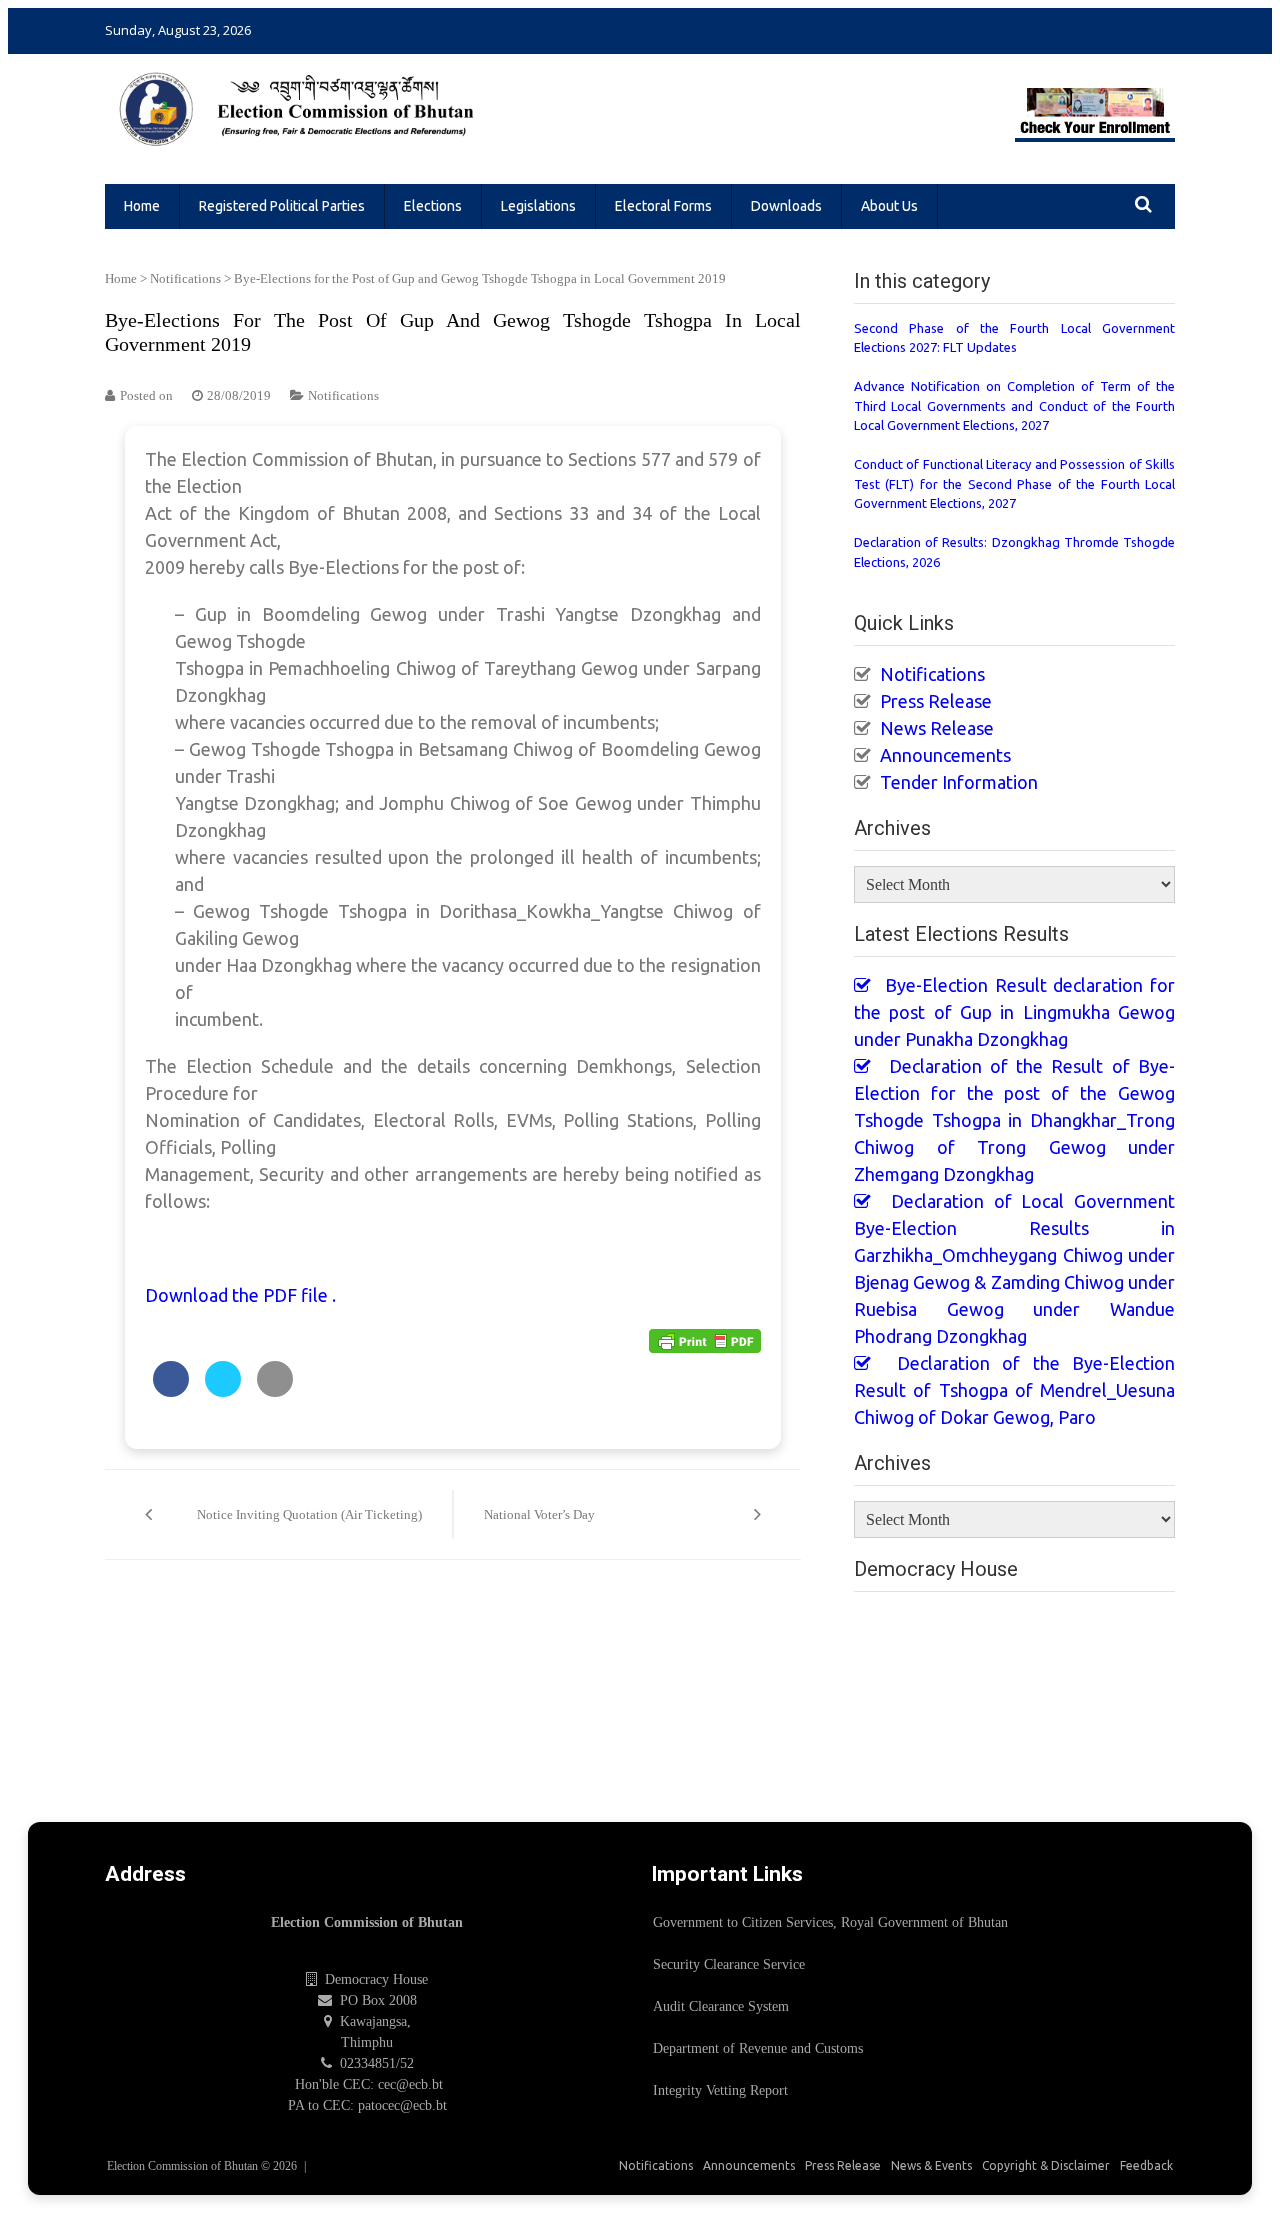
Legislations (538, 206)
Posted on (146, 395)
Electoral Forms (663, 206)
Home (142, 206)
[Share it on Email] (275, 1391)
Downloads (786, 206)
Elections (433, 206)
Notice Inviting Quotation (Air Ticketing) (309, 1514)
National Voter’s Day (539, 1514)
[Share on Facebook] (171, 1391)
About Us (889, 206)
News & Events (931, 2165)
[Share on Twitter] (223, 1391)
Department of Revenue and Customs (758, 2048)
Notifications (185, 278)
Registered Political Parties (282, 206)
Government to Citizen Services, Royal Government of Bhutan (830, 1922)
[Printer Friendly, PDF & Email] (705, 1339)
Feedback (1146, 2165)
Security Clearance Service (729, 1964)
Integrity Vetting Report (720, 2090)
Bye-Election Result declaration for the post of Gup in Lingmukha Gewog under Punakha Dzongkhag (1014, 1012)
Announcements (945, 755)
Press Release (936, 701)
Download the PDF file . (240, 1295)
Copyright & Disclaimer (1046, 2165)
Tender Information (959, 782)
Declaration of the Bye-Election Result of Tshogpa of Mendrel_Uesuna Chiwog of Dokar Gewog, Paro (1014, 1390)
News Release (937, 728)
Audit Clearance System (721, 2006)
